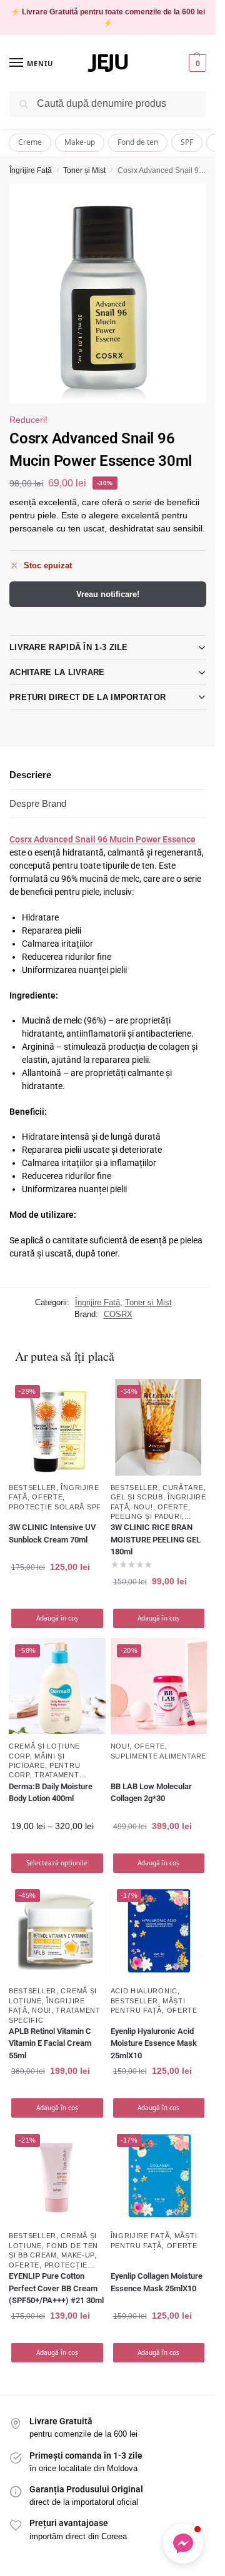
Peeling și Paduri (147, 1516)
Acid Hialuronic (144, 1991)
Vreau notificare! (108, 594)
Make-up (80, 142)
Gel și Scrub (137, 1497)
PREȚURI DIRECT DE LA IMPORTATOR (87, 697)
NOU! (143, 1507)
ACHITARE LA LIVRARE (57, 672)
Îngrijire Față (31, 170)
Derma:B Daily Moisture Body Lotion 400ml (51, 1793)
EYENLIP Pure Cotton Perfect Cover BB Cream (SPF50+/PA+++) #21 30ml (56, 2288)
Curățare (183, 1488)
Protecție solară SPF (55, 1507)
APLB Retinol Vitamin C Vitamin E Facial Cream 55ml (50, 2043)
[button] (196, 63)
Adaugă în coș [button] (57, 1618)
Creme (30, 142)
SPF (187, 142)
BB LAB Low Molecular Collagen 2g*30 (151, 1793)
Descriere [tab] (30, 775)
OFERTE (47, 1497)
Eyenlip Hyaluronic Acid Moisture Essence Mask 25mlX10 (154, 2043)
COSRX (118, 1314)
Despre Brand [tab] (38, 803)
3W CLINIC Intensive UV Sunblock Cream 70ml (52, 1533)
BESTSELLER (32, 1488)
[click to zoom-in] (108, 294)
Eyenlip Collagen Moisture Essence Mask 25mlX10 (157, 2282)
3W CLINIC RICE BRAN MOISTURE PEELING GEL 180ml (156, 1539)
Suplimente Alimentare (159, 1756)
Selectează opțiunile (57, 1863)
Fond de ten (138, 142)
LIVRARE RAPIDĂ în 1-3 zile (69, 647)
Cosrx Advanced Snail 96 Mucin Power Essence (102, 839)
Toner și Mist (84, 170)
